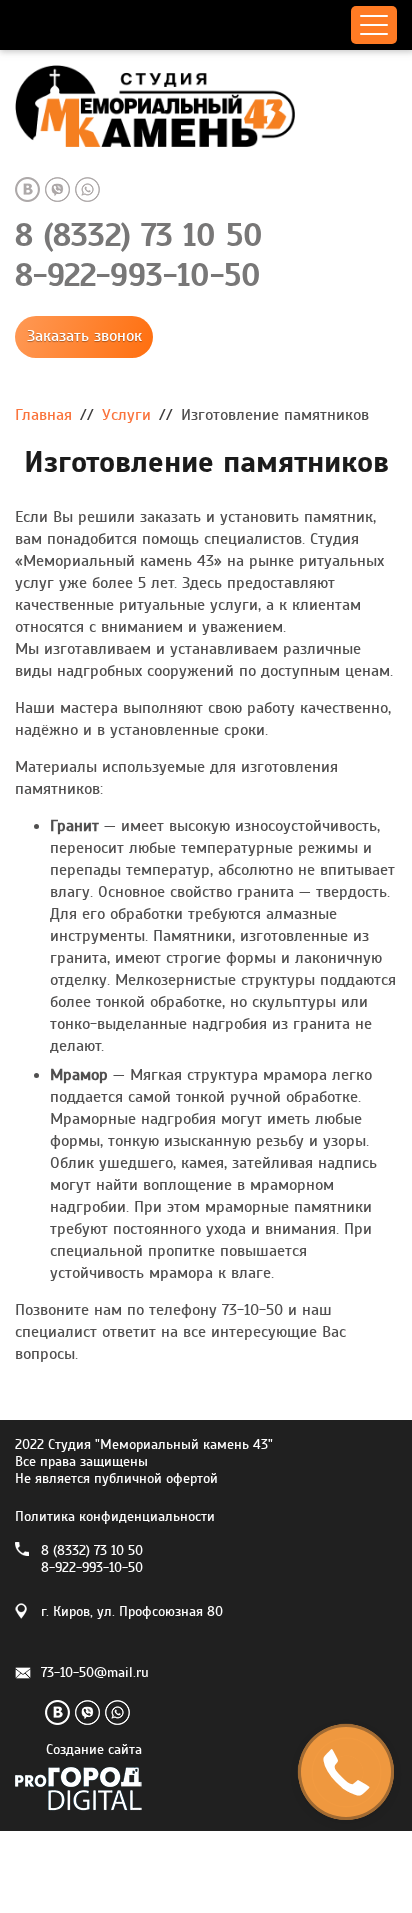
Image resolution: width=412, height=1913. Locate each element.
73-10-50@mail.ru (95, 1672)
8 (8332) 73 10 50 (139, 236)
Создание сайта (94, 1750)
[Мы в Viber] (57, 189)
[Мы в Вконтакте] (27, 189)
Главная (43, 415)
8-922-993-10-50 (138, 276)
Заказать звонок (84, 336)
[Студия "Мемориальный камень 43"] (206, 110)
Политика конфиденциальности (115, 1517)
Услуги (126, 415)
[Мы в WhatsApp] (87, 189)
